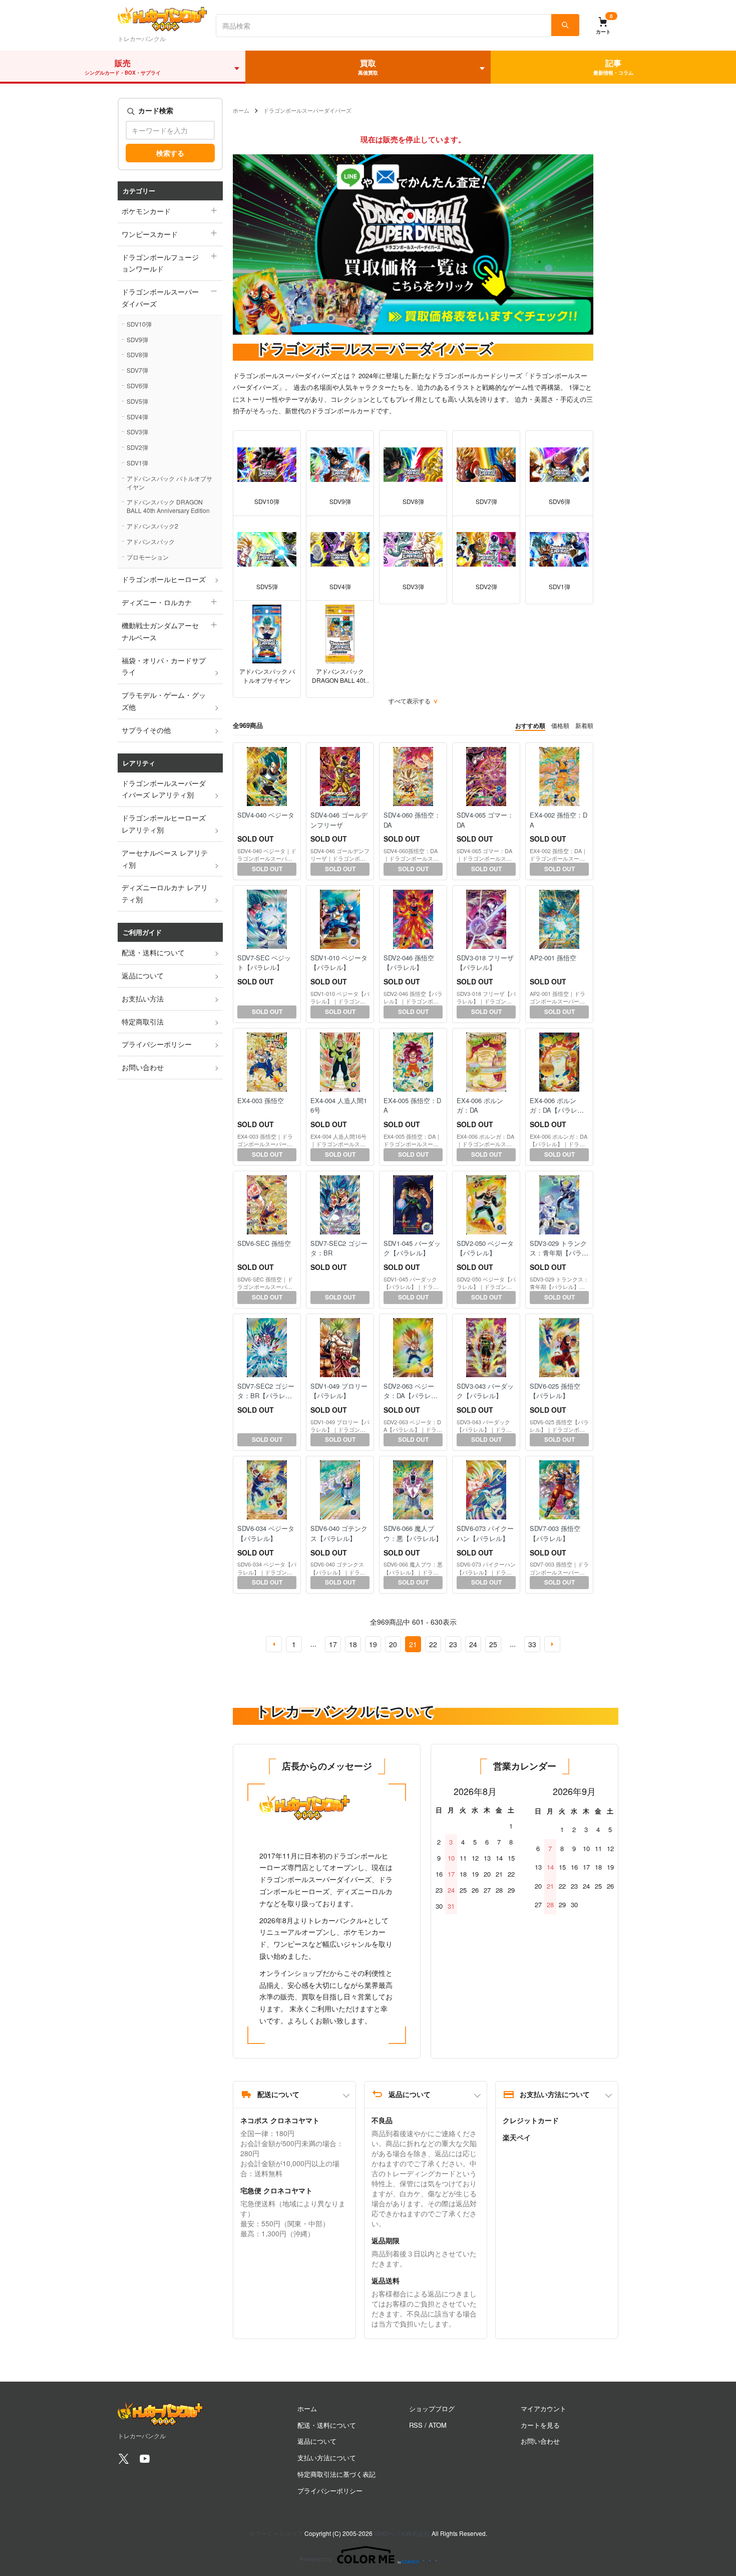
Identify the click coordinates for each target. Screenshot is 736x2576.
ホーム (241, 110)
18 (353, 1644)
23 (453, 1644)
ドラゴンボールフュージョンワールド (160, 263)
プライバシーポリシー (157, 1044)
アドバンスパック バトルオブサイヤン (169, 482)
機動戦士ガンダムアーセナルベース (160, 631)
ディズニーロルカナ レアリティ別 (165, 893)
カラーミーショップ (276, 2533)
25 (493, 1644)
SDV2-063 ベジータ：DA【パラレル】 (409, 1396)
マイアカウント (543, 2408)
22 (433, 1644)
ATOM (438, 2425)
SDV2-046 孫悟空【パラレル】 (409, 963)
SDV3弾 (137, 432)
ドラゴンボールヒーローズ (164, 579)
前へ (274, 1644)
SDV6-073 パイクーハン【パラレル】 (485, 1533)
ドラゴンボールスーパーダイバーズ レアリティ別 (164, 789)
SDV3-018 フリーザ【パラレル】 (485, 963)
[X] (124, 2462)
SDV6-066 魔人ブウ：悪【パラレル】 (413, 1533)
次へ (552, 1644)
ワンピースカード (150, 234)
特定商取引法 (143, 1021)
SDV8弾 (137, 354)
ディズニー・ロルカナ (157, 602)
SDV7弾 (137, 370)
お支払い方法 (143, 998)
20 (393, 1644)
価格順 (560, 725)
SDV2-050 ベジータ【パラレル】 (485, 1248)
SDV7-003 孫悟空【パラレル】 (555, 1533)
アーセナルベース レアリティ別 (165, 859)
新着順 (584, 725)
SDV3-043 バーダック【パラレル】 (485, 1391)
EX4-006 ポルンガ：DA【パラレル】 (554, 1110)
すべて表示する (410, 701)
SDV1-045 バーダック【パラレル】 (412, 1248)
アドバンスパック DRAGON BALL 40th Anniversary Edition (168, 506)
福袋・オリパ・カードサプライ (164, 666)
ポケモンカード (146, 211)
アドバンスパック (151, 541)
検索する (170, 153)
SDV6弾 (137, 385)
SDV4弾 (137, 417)
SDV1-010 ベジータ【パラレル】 (339, 963)
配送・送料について (153, 952)
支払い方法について (327, 2458)
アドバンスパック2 (152, 526)
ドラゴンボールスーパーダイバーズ (160, 298)
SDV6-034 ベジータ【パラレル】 (266, 1533)
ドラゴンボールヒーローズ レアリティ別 (164, 824)
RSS (416, 2425)
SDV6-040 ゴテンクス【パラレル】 (339, 1533)
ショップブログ (432, 2408)
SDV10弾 (139, 324)
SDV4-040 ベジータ (266, 815)
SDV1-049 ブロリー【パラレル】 (339, 1391)
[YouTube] (145, 2462)
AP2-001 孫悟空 (553, 958)
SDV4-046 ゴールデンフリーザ (339, 820)
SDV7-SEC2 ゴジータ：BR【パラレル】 (266, 1396)
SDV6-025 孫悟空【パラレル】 (555, 1391)
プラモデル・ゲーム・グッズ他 (164, 701)
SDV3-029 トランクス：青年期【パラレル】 (559, 1253)
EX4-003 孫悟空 (261, 1100)
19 (373, 1644)
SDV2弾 (137, 447)
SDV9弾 (137, 339)
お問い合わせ (143, 1067)
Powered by (316, 2559)
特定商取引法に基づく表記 (336, 2474)
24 (473, 1644)
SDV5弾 (137, 401)
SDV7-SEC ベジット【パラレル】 (264, 963)
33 (532, 1644)
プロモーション (148, 557)
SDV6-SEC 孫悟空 (264, 1243)
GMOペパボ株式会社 (402, 2533)
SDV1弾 (137, 463)
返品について (143, 975)
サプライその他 (146, 730)
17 (333, 1644)
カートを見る (540, 2425)
